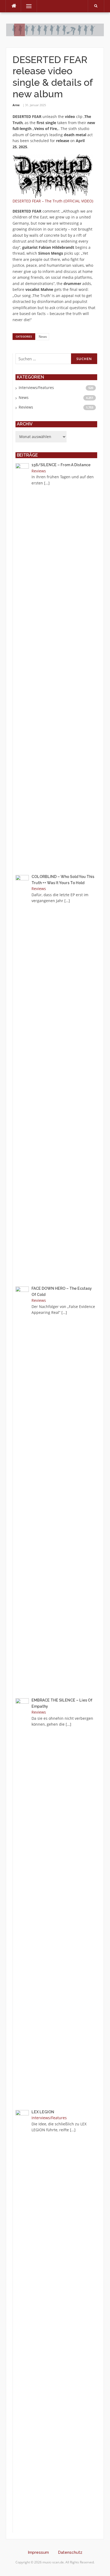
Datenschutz (70, 2552)
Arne (16, 105)
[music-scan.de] (55, 29)
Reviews (26, 407)
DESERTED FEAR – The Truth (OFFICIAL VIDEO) (53, 201)
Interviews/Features (36, 388)
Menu (27, 6)
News (43, 337)
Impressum (38, 2552)
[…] (47, 483)
